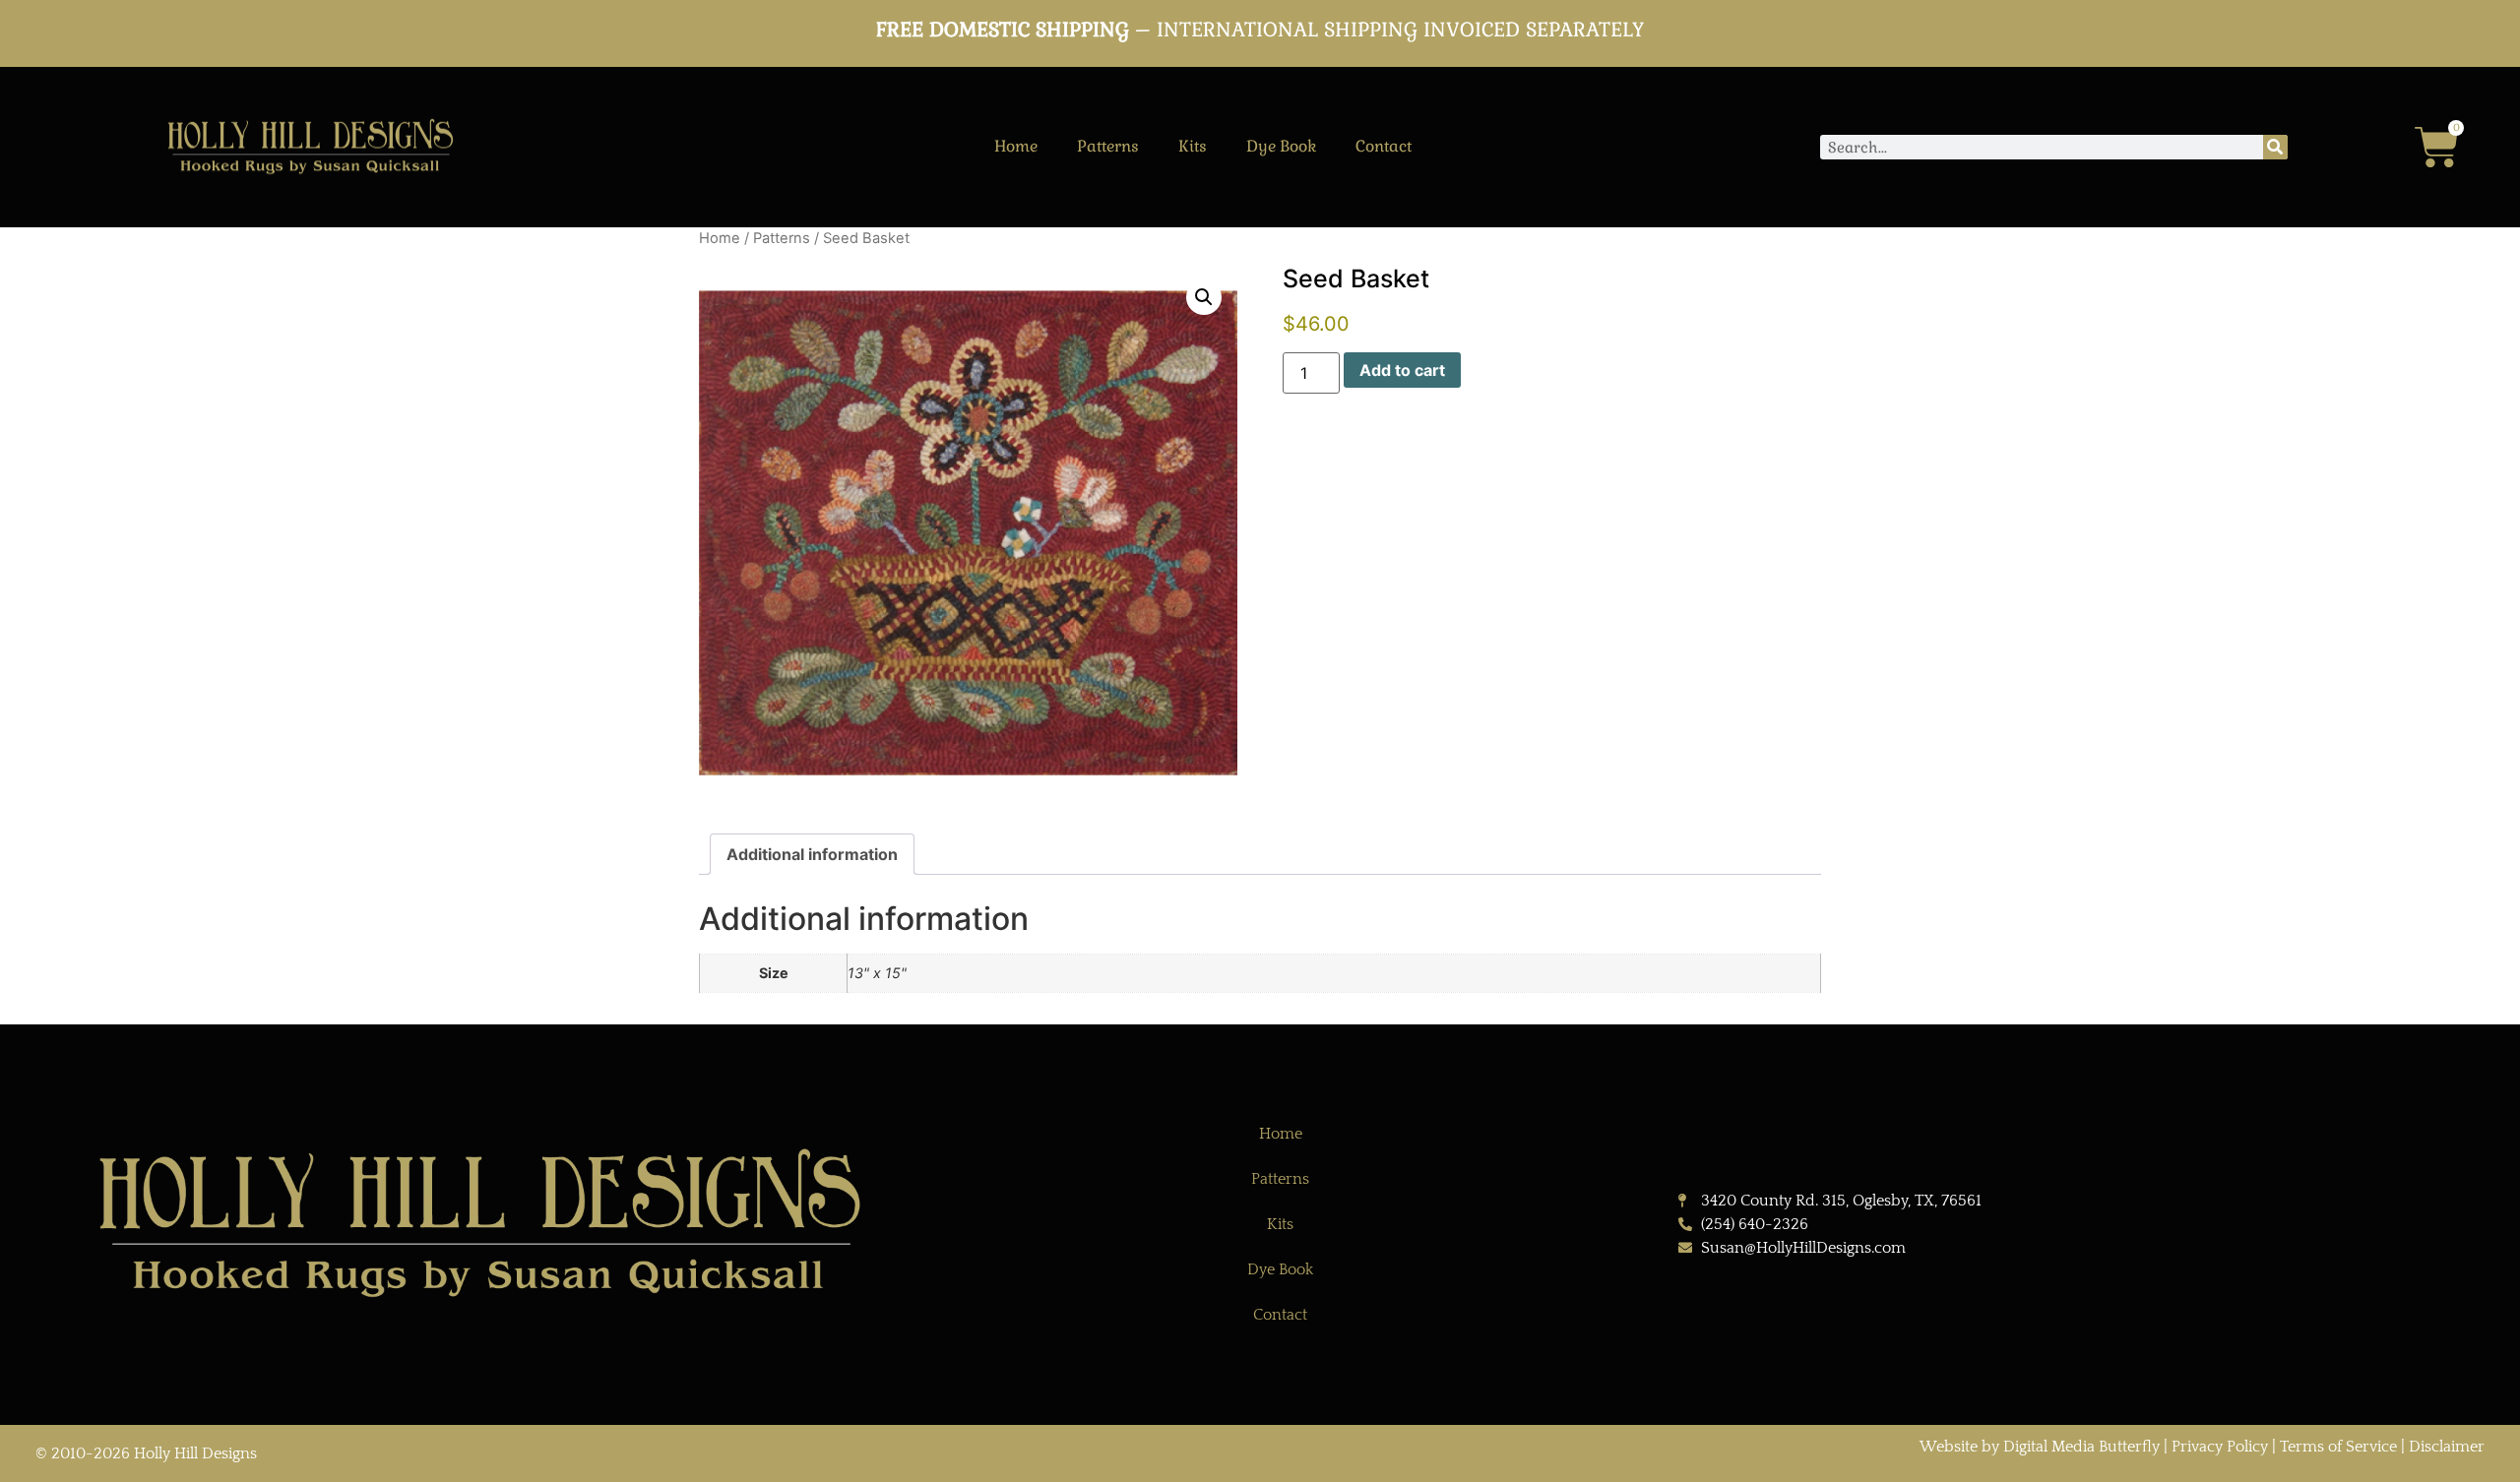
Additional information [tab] (812, 854)
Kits (1193, 146)
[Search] (2275, 147)
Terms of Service (2338, 1447)
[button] (1204, 297)
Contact (1384, 146)
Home (1016, 146)
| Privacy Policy (2216, 1447)
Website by (1961, 1447)
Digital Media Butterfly (2083, 1447)
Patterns (1108, 146)
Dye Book (1281, 146)
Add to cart (1402, 370)
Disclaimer (2447, 1447)
